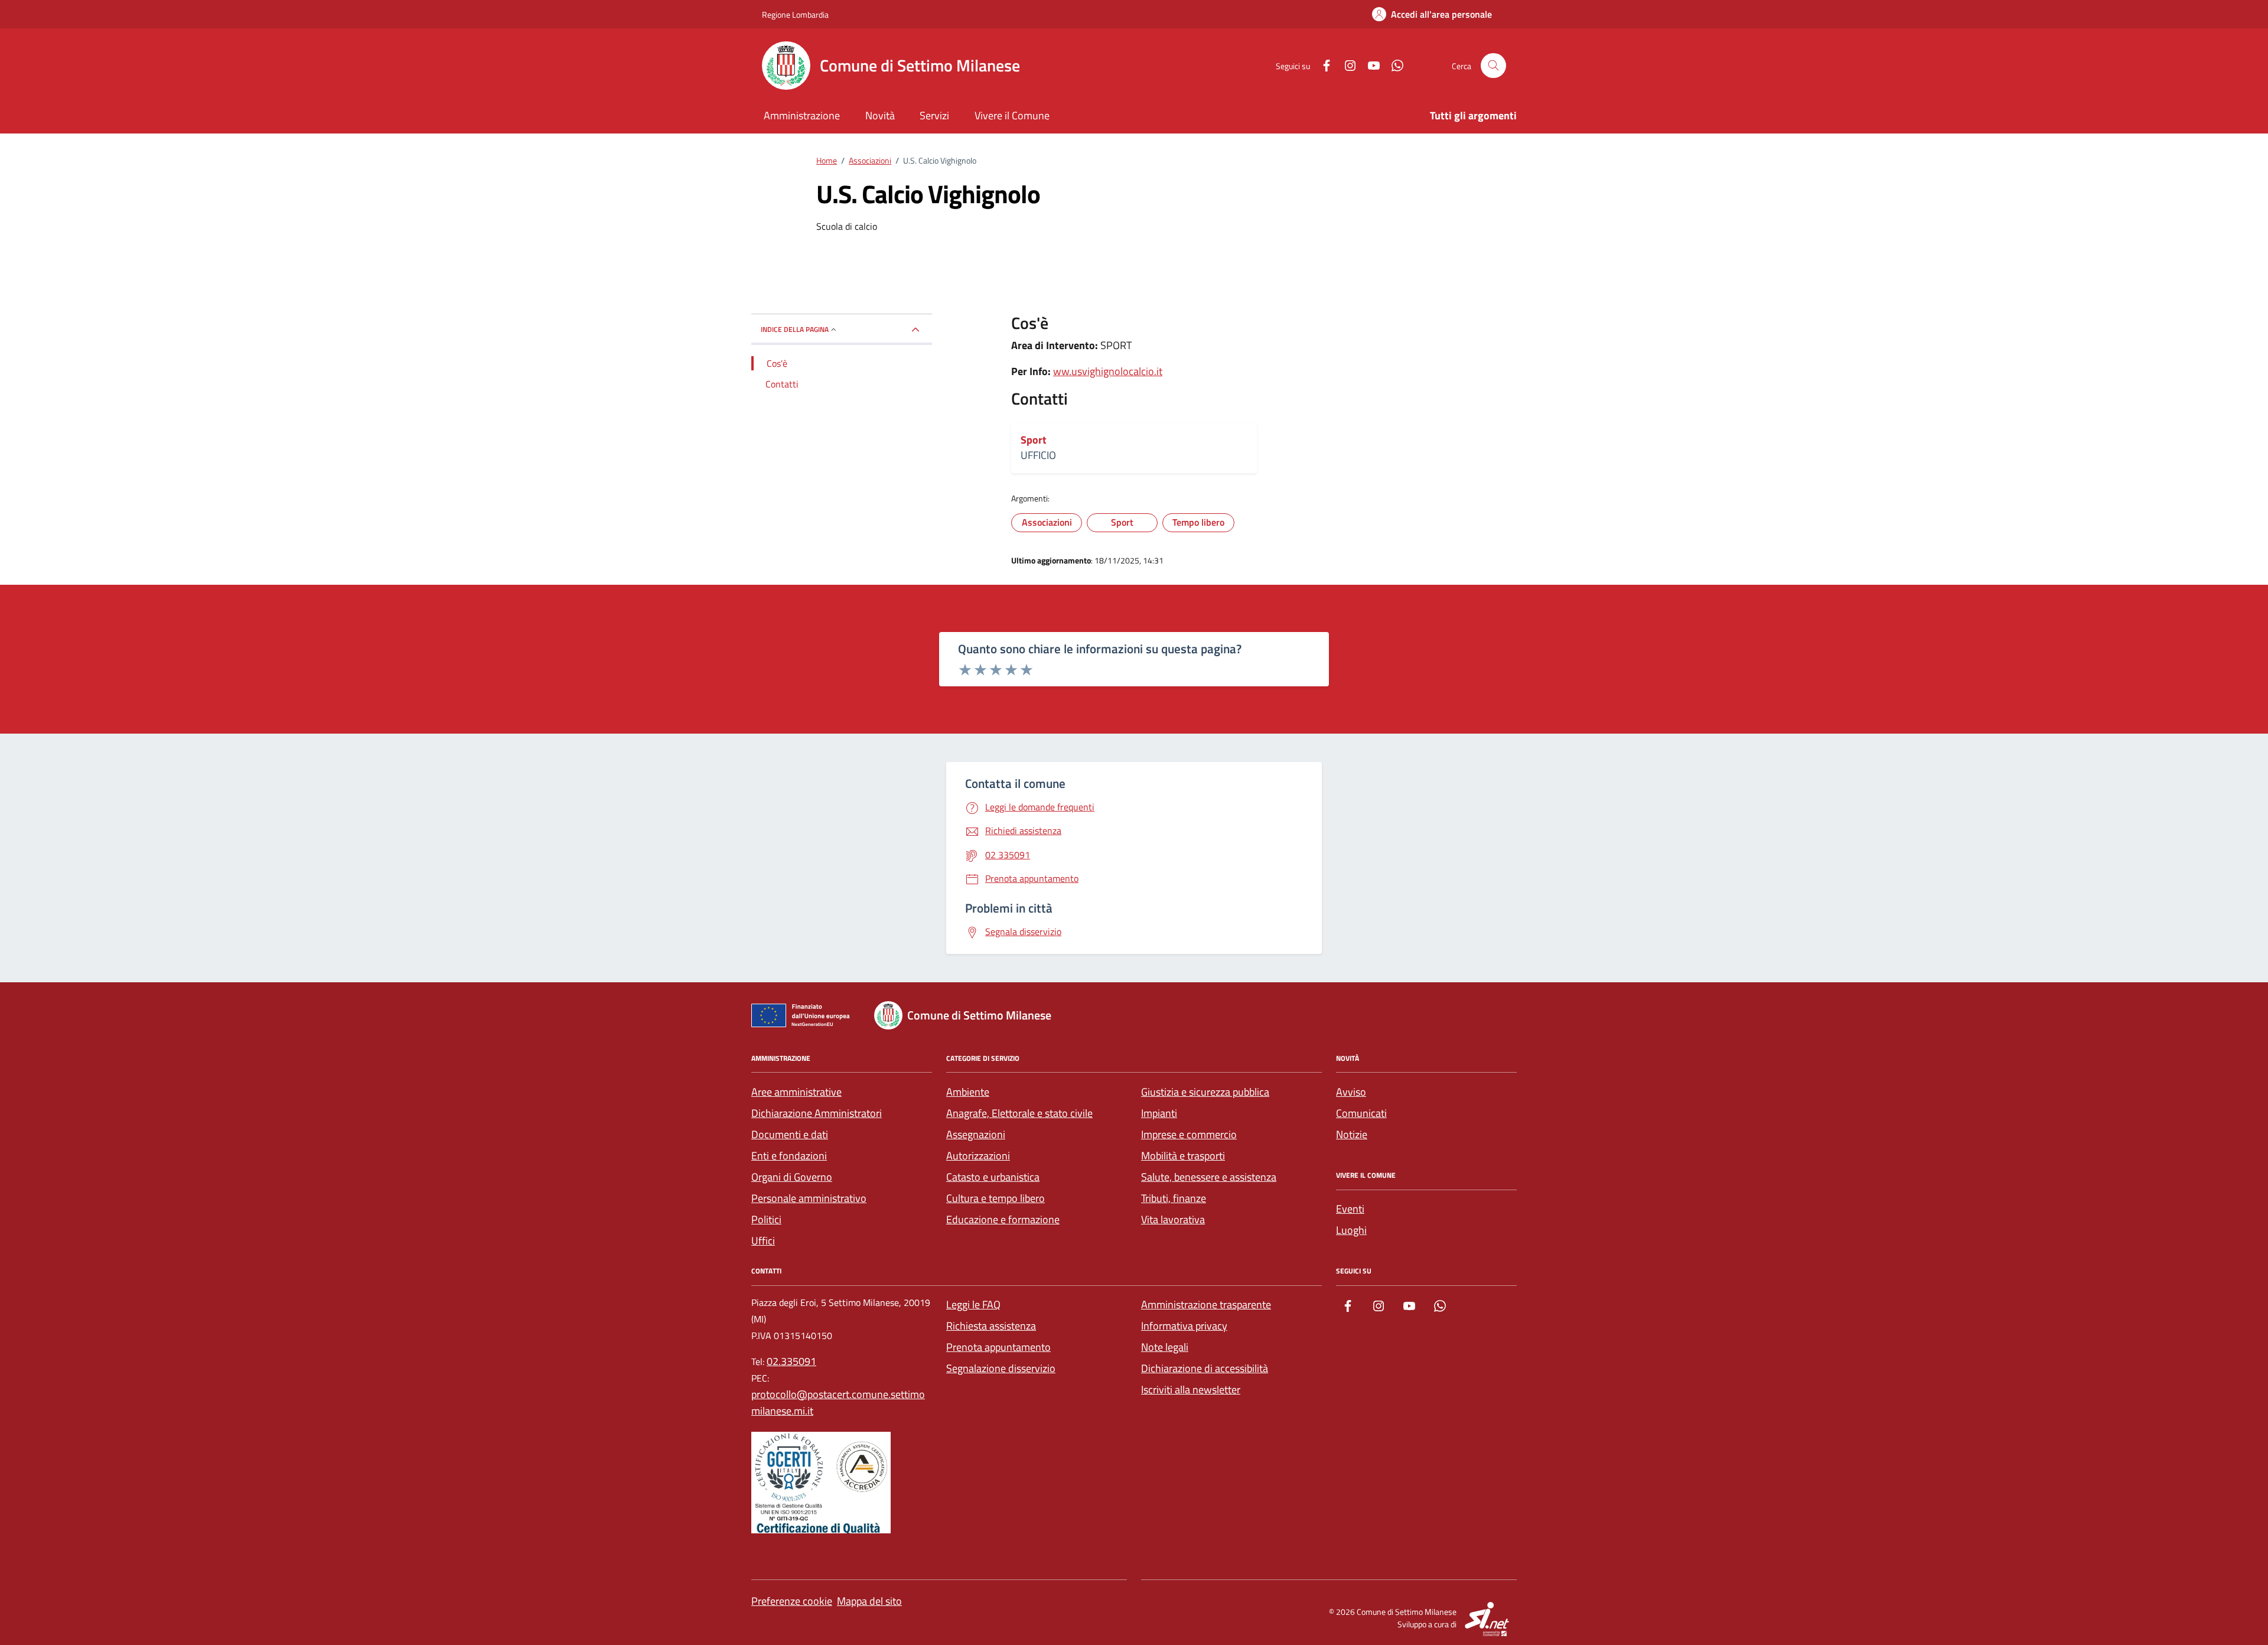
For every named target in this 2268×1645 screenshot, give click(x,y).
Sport (1034, 440)
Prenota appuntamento (998, 1347)
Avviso (1351, 1092)
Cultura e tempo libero (995, 1198)
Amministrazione (802, 115)
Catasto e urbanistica (993, 1177)
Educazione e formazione (1003, 1219)
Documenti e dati (790, 1134)
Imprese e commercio (1189, 1134)
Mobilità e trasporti (1183, 1156)
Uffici (763, 1241)
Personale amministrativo (809, 1198)
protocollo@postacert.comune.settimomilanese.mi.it (838, 1403)
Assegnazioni (976, 1134)
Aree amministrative (796, 1092)
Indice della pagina (795, 329)
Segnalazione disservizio (1001, 1368)
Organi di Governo (792, 1177)
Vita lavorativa (1173, 1219)
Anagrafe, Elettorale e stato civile (1019, 1113)
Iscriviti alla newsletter (1191, 1390)
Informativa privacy (1184, 1326)
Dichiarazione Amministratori (817, 1113)
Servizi (934, 115)
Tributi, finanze (1174, 1198)
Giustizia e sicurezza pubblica (1205, 1092)
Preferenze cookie (792, 1601)
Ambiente (968, 1092)
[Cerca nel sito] (1493, 66)
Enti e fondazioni (789, 1156)
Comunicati (1361, 1113)
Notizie (1352, 1134)
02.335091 (791, 1361)
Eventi (1350, 1209)
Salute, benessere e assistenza (1209, 1177)
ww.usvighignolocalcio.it (1108, 371)
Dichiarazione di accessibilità (1205, 1368)
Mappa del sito (869, 1601)
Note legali (1165, 1347)
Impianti (1159, 1113)
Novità (880, 115)
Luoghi (1351, 1230)
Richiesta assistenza (991, 1326)
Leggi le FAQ (973, 1304)
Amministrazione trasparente (1206, 1304)
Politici (766, 1219)
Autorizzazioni (978, 1156)
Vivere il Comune (1012, 115)
